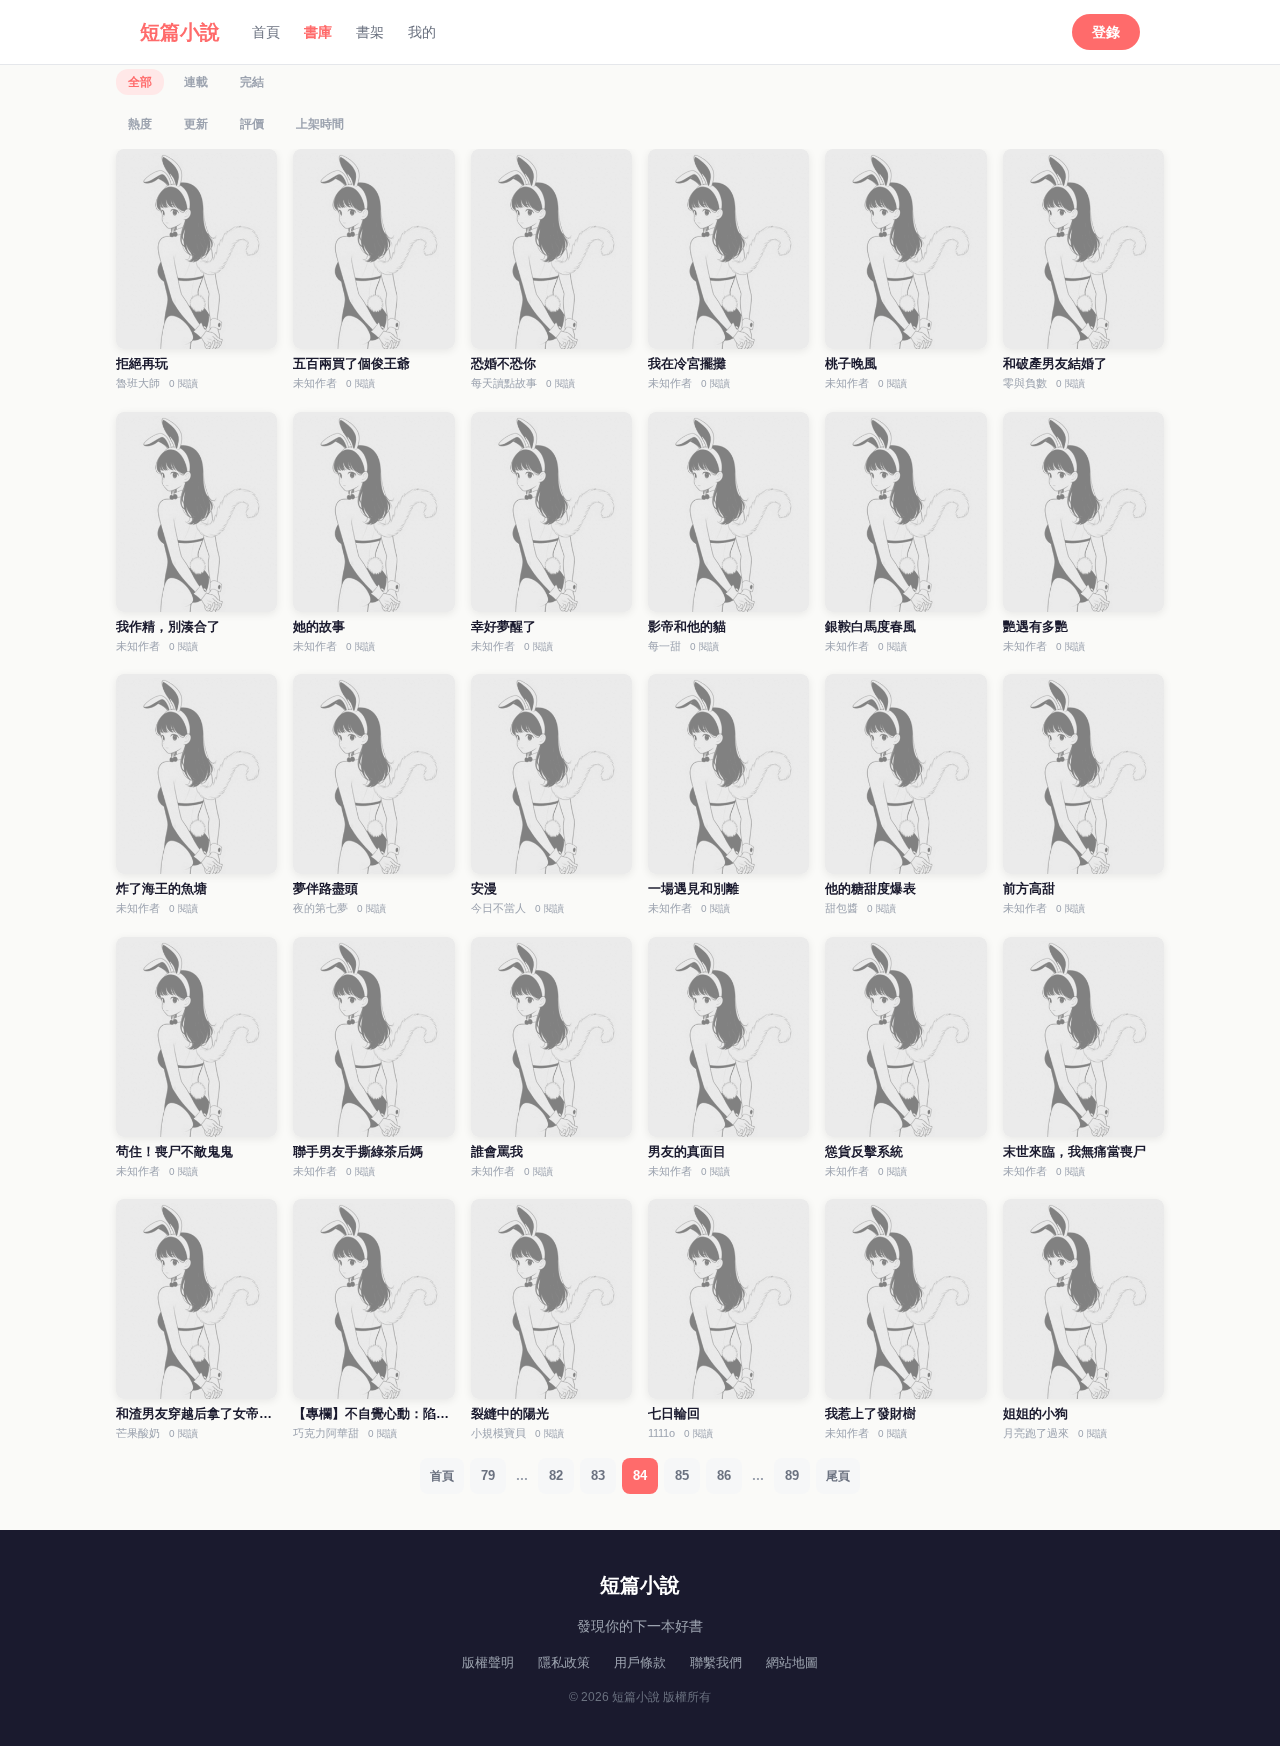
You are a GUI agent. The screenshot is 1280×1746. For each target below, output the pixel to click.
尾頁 (838, 1476)
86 (724, 1475)
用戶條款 (640, 1662)
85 (682, 1475)
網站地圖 (792, 1662)
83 (598, 1475)
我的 (422, 32)
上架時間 (320, 124)
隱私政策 (564, 1662)
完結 (252, 82)
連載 (196, 82)
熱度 (140, 124)
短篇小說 (180, 32)
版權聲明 (488, 1662)
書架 (370, 32)
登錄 (1106, 32)
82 (556, 1475)
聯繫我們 (716, 1662)
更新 (196, 124)
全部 (140, 82)
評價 (252, 124)
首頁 (266, 32)
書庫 (318, 32)
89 (792, 1475)
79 (488, 1475)
